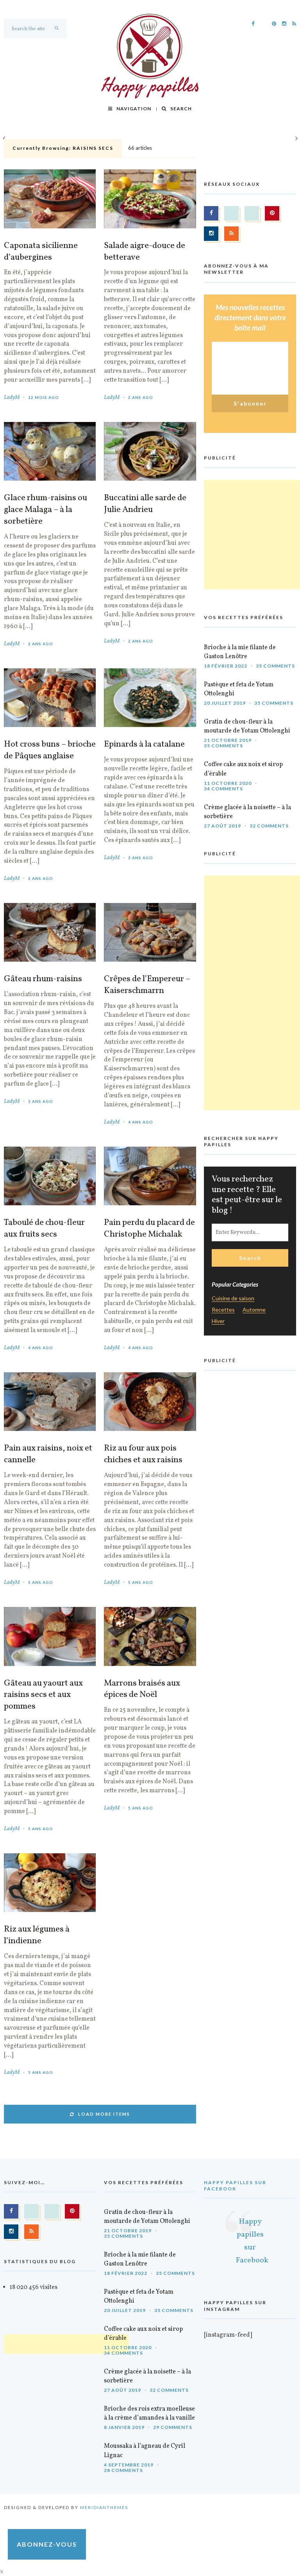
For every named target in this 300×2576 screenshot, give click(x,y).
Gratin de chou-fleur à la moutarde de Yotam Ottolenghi (247, 726)
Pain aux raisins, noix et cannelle (48, 1454)
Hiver (218, 1321)
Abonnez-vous (47, 2544)
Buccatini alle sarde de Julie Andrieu (145, 504)
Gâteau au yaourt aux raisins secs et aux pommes (43, 1695)
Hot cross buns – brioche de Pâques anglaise (50, 750)
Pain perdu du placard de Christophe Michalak (149, 1229)
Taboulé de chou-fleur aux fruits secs (44, 1229)
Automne (254, 1310)
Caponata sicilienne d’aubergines (41, 252)
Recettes (223, 1310)
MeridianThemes (104, 2507)
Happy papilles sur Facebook (235, 2186)
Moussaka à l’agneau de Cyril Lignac (145, 2451)
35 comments (275, 666)
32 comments (269, 826)
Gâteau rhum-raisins (43, 979)
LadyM (12, 398)
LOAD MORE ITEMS (104, 2114)
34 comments (223, 789)
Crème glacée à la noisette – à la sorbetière (247, 812)
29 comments (173, 2427)
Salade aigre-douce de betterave (145, 252)
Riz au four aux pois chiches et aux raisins (143, 1454)
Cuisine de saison (233, 1299)
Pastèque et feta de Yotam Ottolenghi (239, 689)
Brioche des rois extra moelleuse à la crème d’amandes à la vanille (149, 2414)
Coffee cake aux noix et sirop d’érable (243, 769)
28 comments (123, 2470)
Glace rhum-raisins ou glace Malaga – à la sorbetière (46, 510)
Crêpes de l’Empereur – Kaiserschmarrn (147, 985)
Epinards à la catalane (144, 745)
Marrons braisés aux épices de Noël (142, 1689)
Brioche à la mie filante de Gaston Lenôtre (240, 652)
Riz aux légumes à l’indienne (37, 1935)
